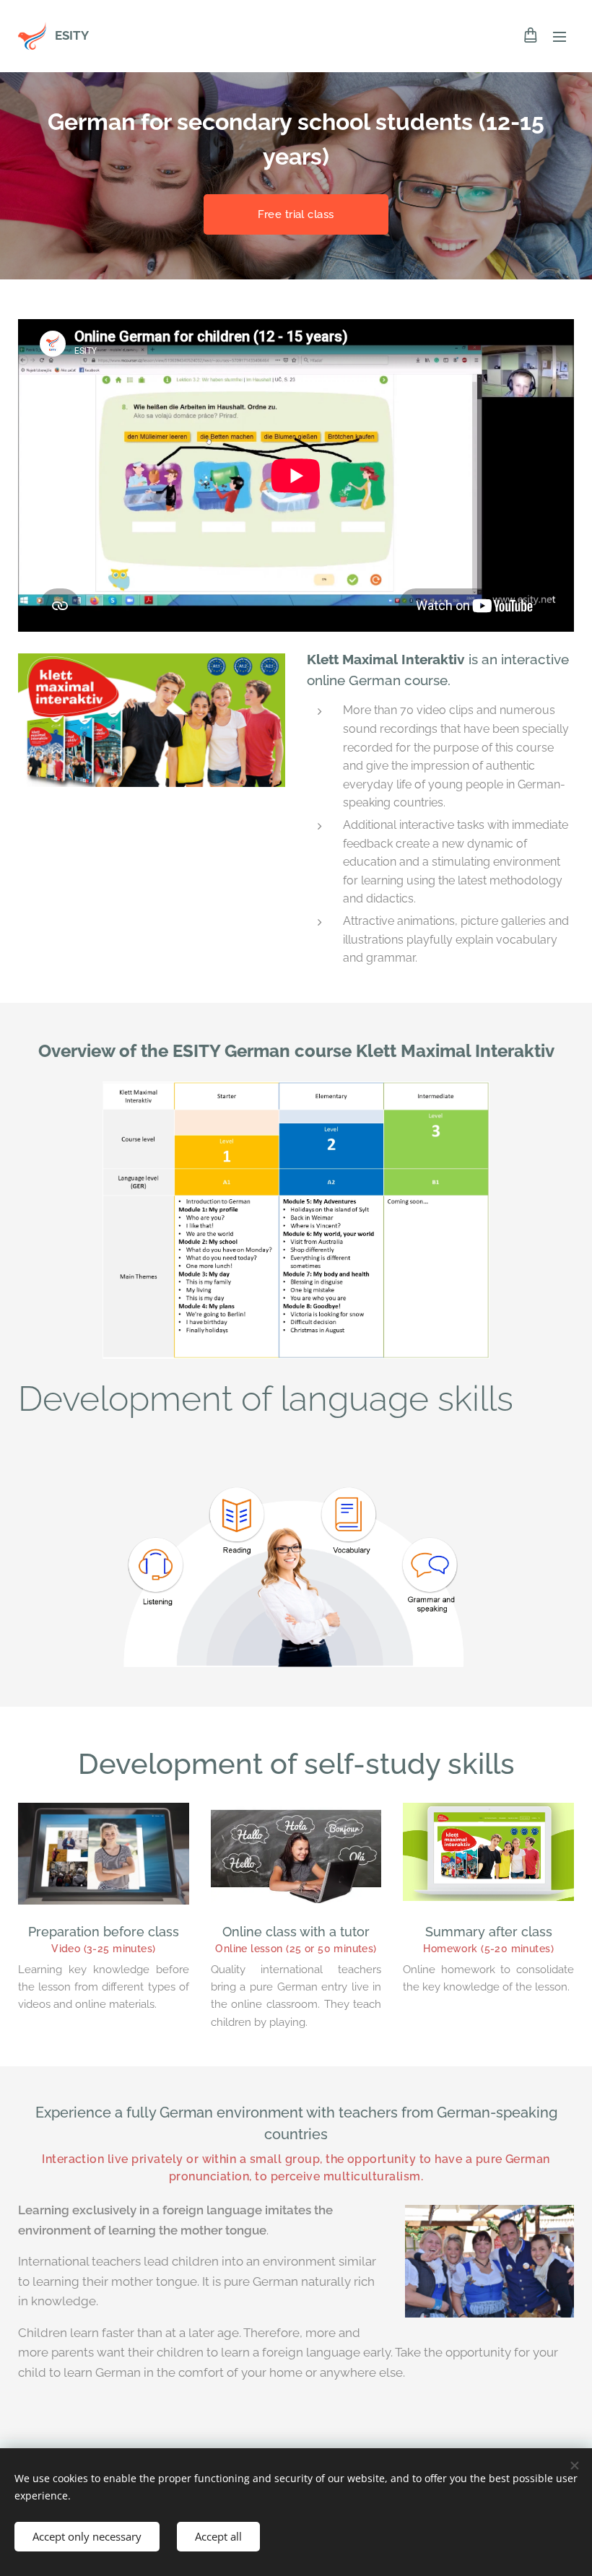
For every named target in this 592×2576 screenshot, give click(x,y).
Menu (560, 36)
